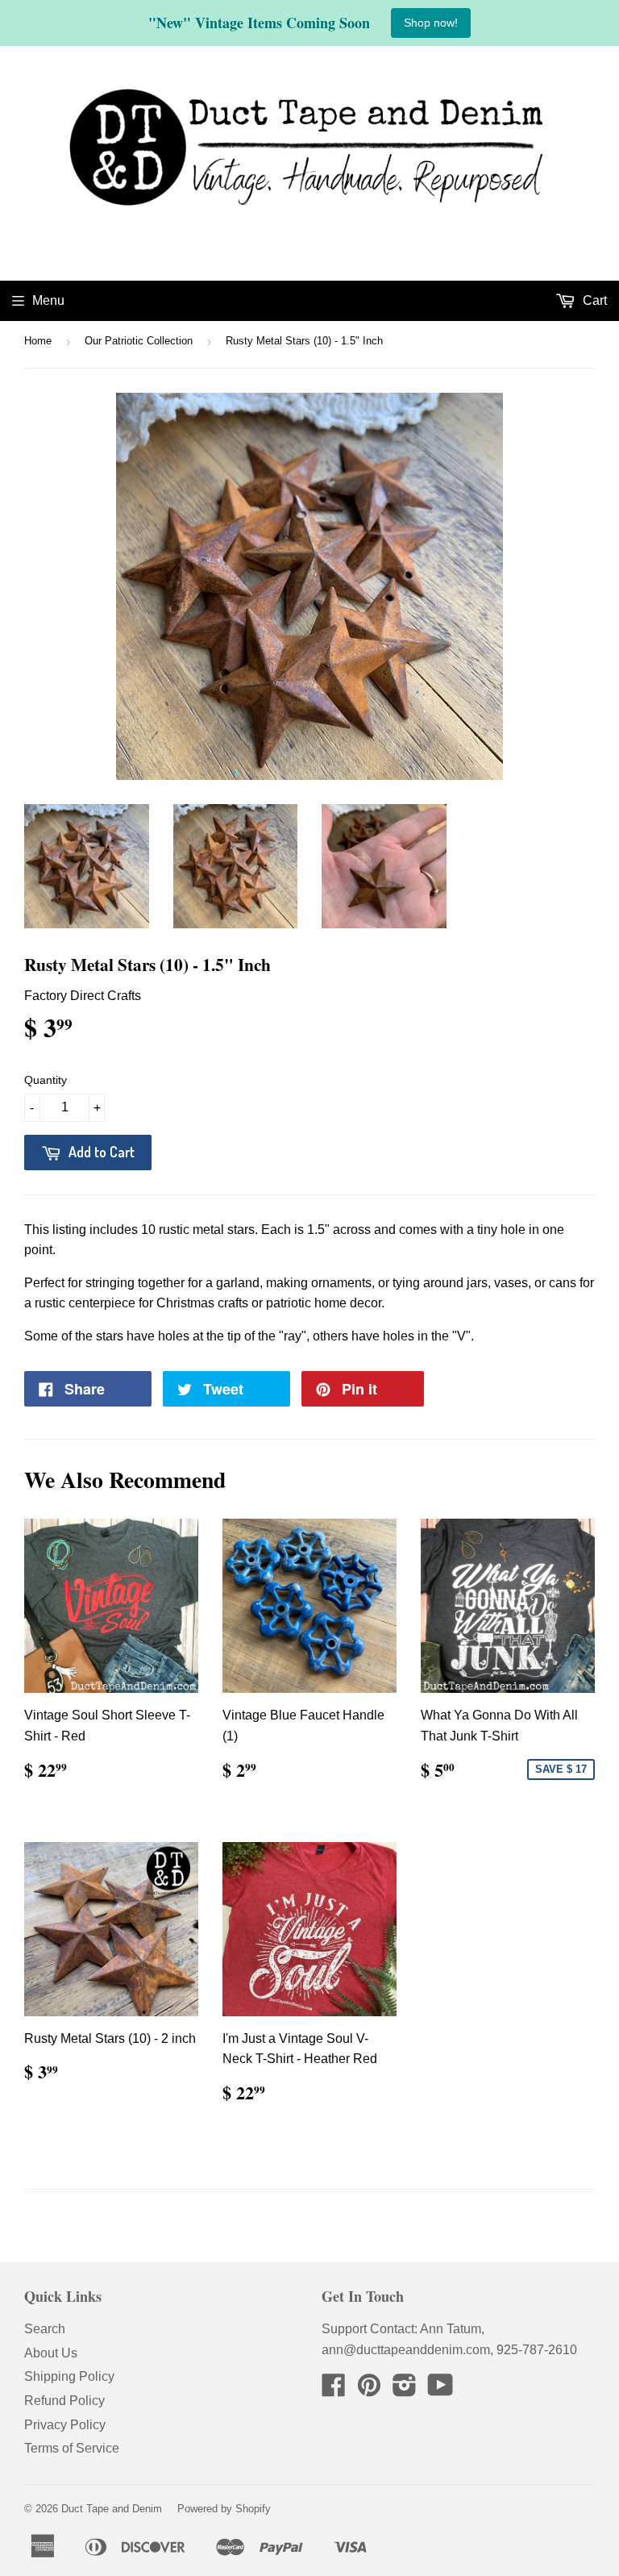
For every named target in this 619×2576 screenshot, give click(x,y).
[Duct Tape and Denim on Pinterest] (369, 2390)
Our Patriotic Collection (139, 341)
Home (38, 341)
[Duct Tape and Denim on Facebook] (334, 2390)
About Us (51, 2353)
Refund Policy (64, 2401)
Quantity (46, 1080)
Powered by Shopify (224, 2509)
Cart (593, 300)
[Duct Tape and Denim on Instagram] (405, 2390)
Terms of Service (72, 2448)
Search (45, 2329)
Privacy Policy (65, 2425)
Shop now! (431, 23)
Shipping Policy (69, 2376)
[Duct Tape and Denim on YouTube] (440, 2390)
